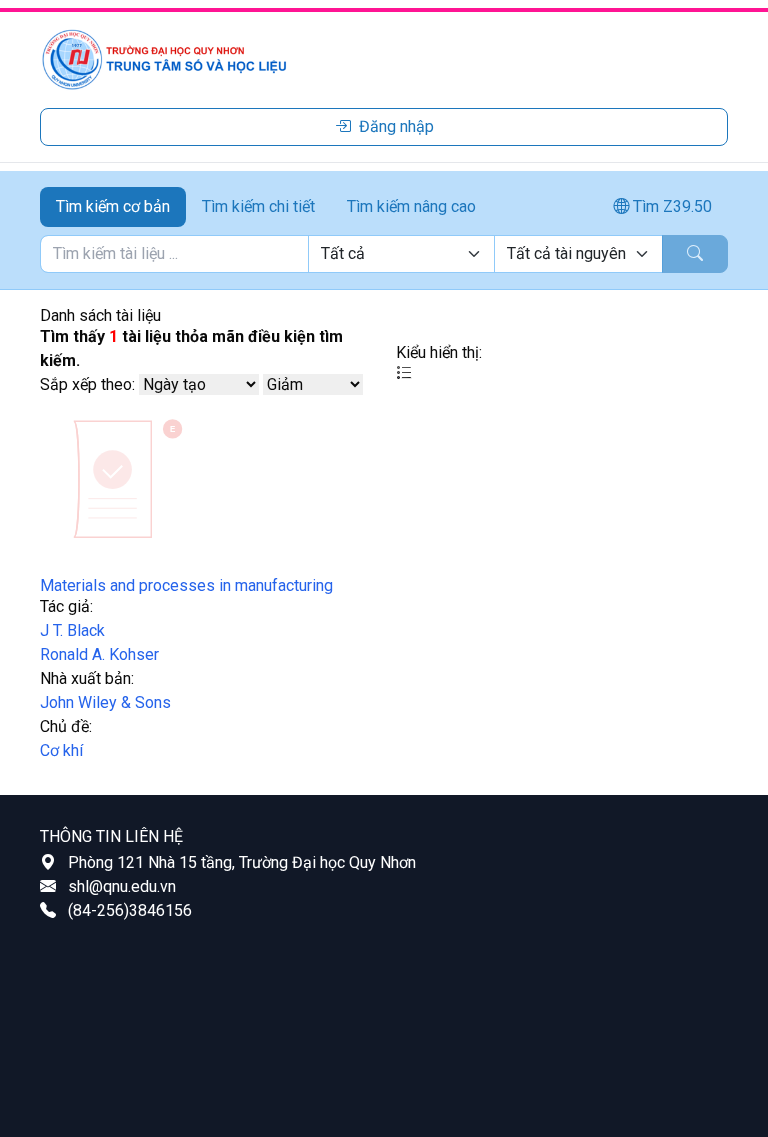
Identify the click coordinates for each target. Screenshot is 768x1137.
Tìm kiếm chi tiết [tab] (258, 206)
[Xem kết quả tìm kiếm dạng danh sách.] (404, 373)
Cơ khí (61, 750)
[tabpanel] (384, 254)
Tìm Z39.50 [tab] (670, 206)
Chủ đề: (66, 726)
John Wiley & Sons (105, 702)
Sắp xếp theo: (87, 384)
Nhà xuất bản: (87, 678)
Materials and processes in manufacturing (186, 585)
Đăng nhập (396, 126)
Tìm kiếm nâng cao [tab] (411, 206)
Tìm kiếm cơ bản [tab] (113, 206)
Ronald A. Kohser (99, 654)
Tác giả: (66, 606)
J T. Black (72, 630)
